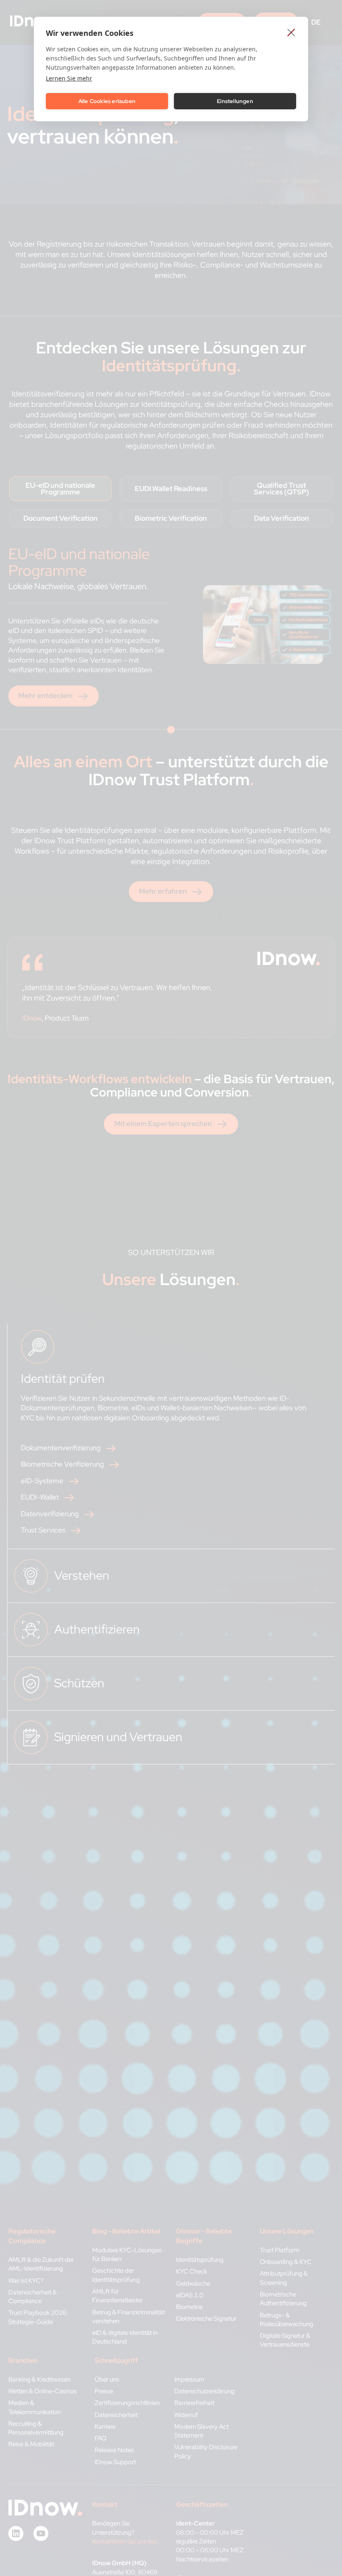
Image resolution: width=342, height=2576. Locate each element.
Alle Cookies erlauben (107, 101)
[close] (291, 32)
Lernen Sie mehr (69, 78)
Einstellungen (235, 101)
